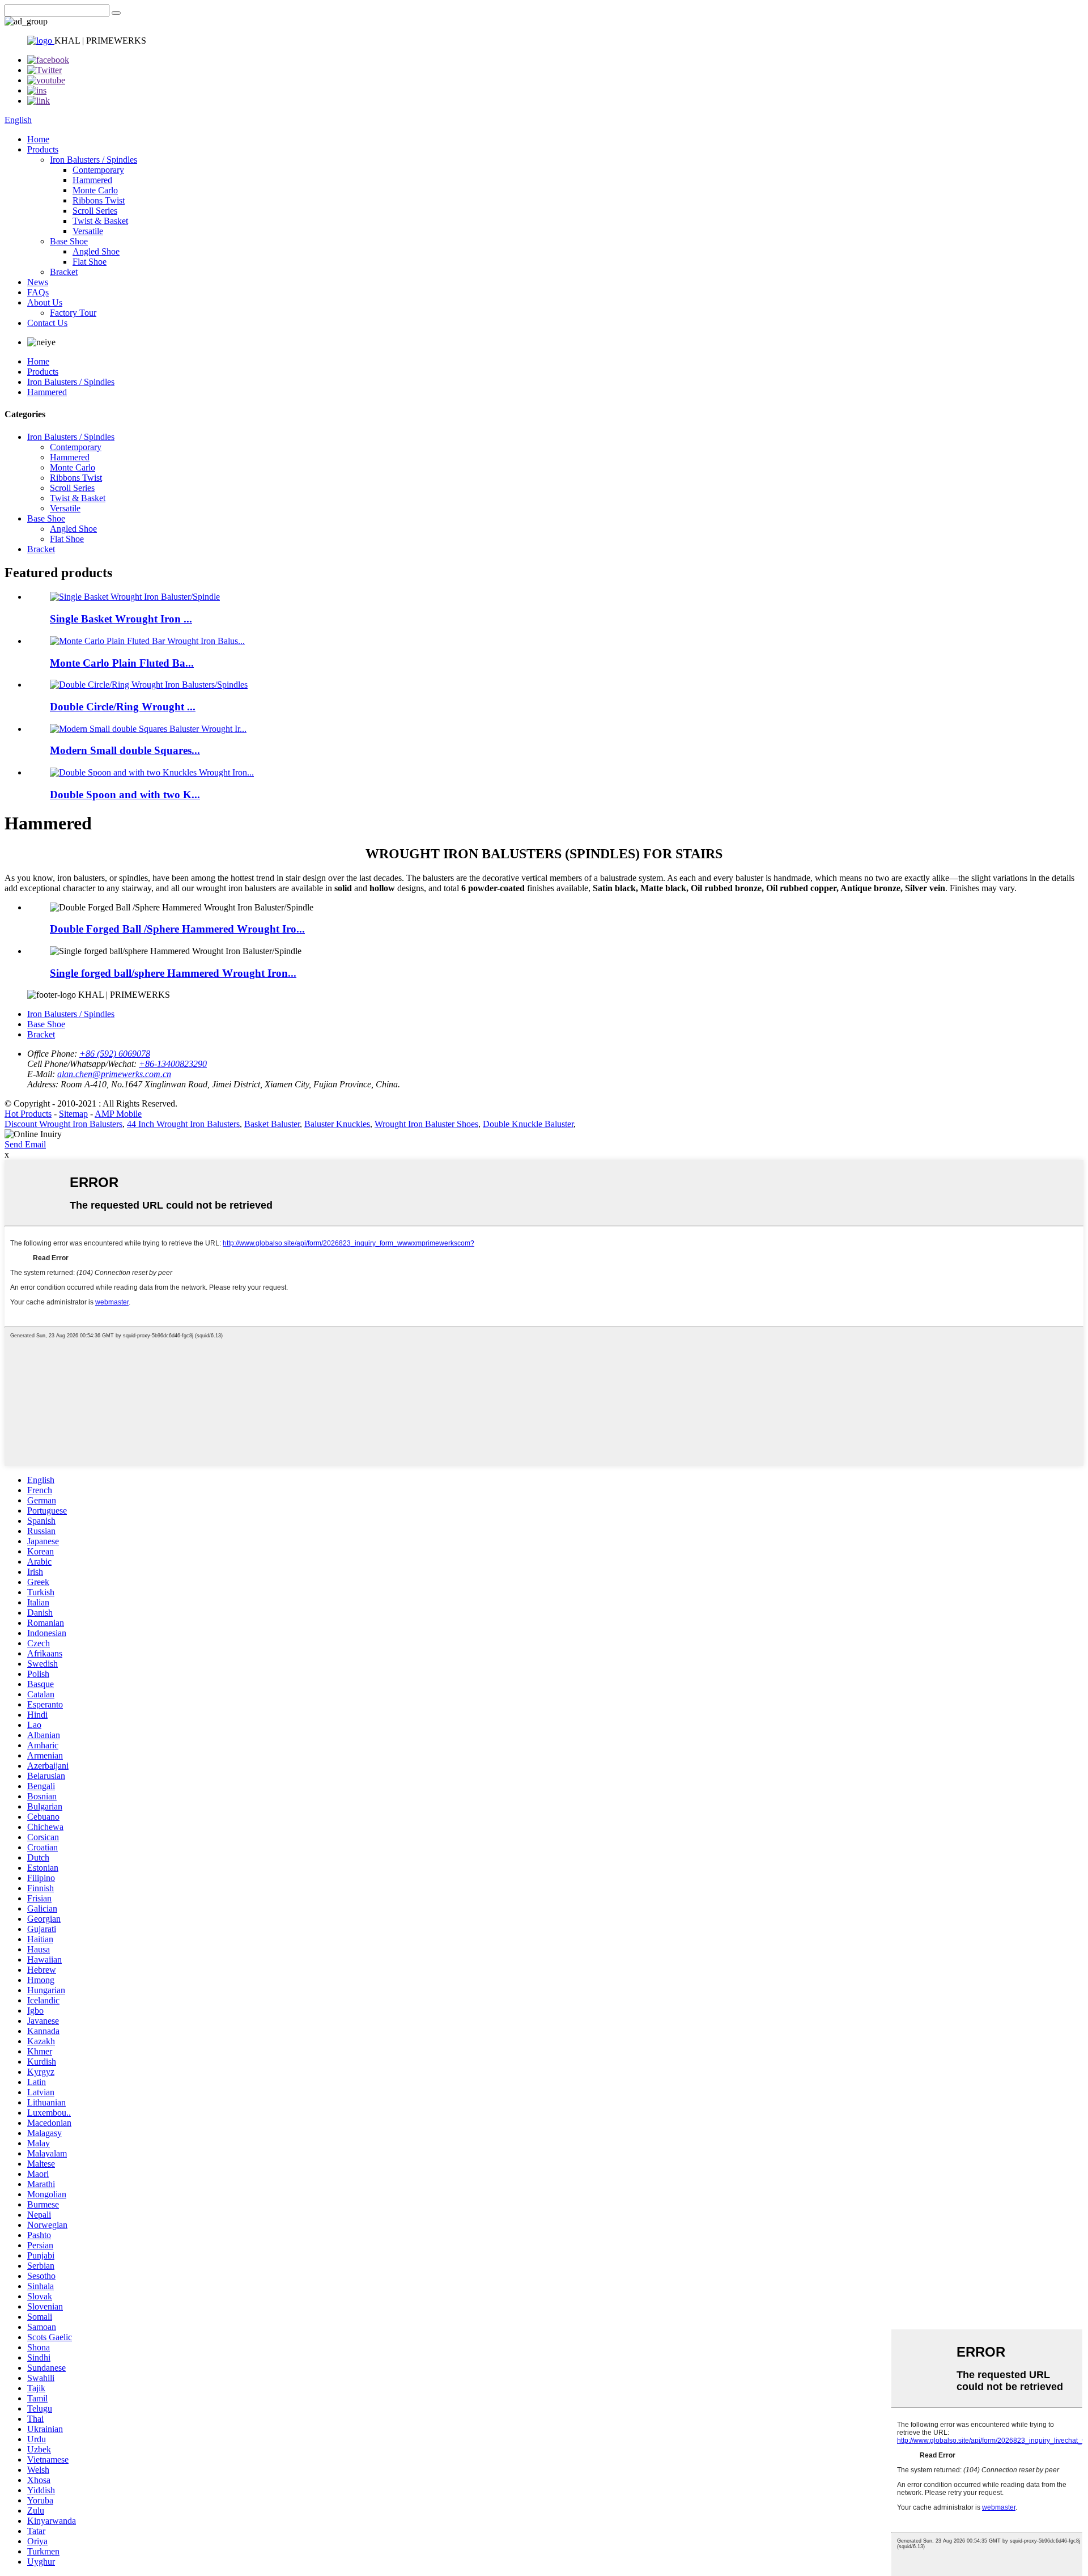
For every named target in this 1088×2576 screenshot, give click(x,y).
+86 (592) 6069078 (115, 1054)
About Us (45, 302)
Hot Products (28, 1114)
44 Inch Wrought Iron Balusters (183, 1124)
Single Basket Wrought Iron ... (121, 619)
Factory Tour (73, 313)
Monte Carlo (95, 190)
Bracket (64, 272)
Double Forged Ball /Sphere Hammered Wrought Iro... (177, 929)
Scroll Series (95, 211)
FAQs (38, 292)
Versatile (88, 231)
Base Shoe (69, 241)
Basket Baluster (272, 1124)
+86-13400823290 (173, 1064)
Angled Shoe (96, 251)
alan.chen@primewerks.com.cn (114, 1074)
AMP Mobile (118, 1114)
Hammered (92, 180)
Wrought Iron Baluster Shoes (426, 1124)
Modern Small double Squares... (125, 750)
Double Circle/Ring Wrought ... (123, 707)
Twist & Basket (100, 221)
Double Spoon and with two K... (125, 795)
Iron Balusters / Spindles (93, 160)
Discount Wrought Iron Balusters (63, 1124)
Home (38, 139)
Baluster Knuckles (337, 1124)
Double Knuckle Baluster (528, 1124)
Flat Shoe (90, 262)
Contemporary (98, 170)
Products (43, 149)
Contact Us (47, 323)
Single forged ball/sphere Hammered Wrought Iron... (173, 973)
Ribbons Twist (99, 200)
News (38, 282)
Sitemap (73, 1114)
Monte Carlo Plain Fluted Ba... (122, 663)
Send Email (25, 1144)
